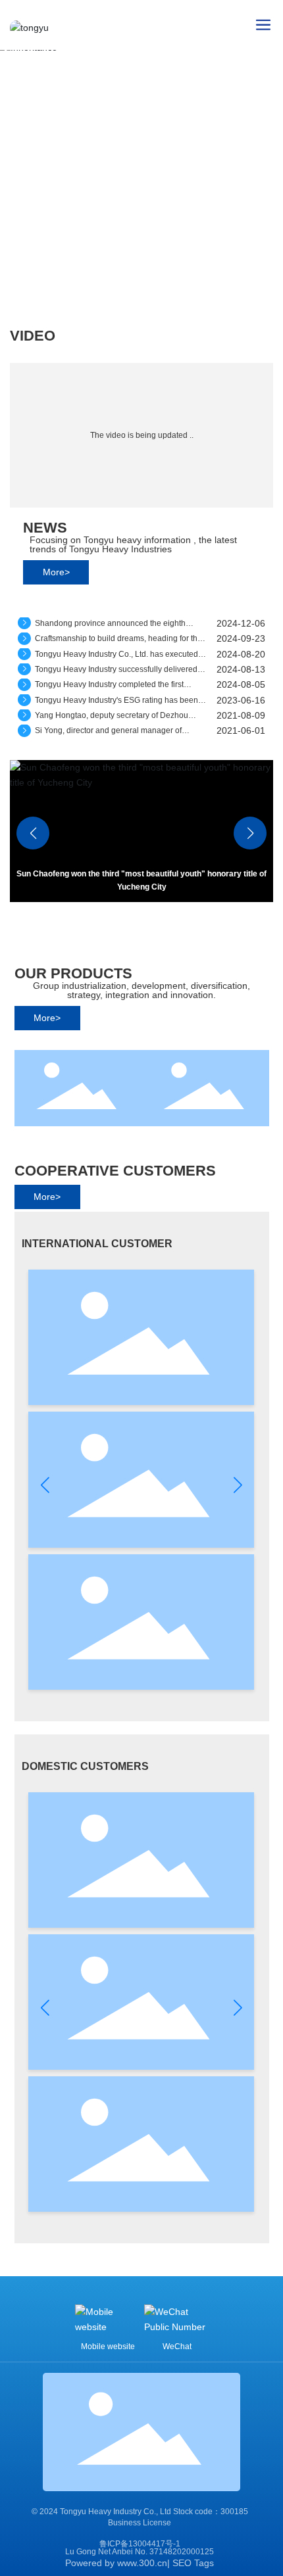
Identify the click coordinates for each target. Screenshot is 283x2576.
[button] (250, 833)
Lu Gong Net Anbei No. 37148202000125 (140, 2552)
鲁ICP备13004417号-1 (140, 2544)
